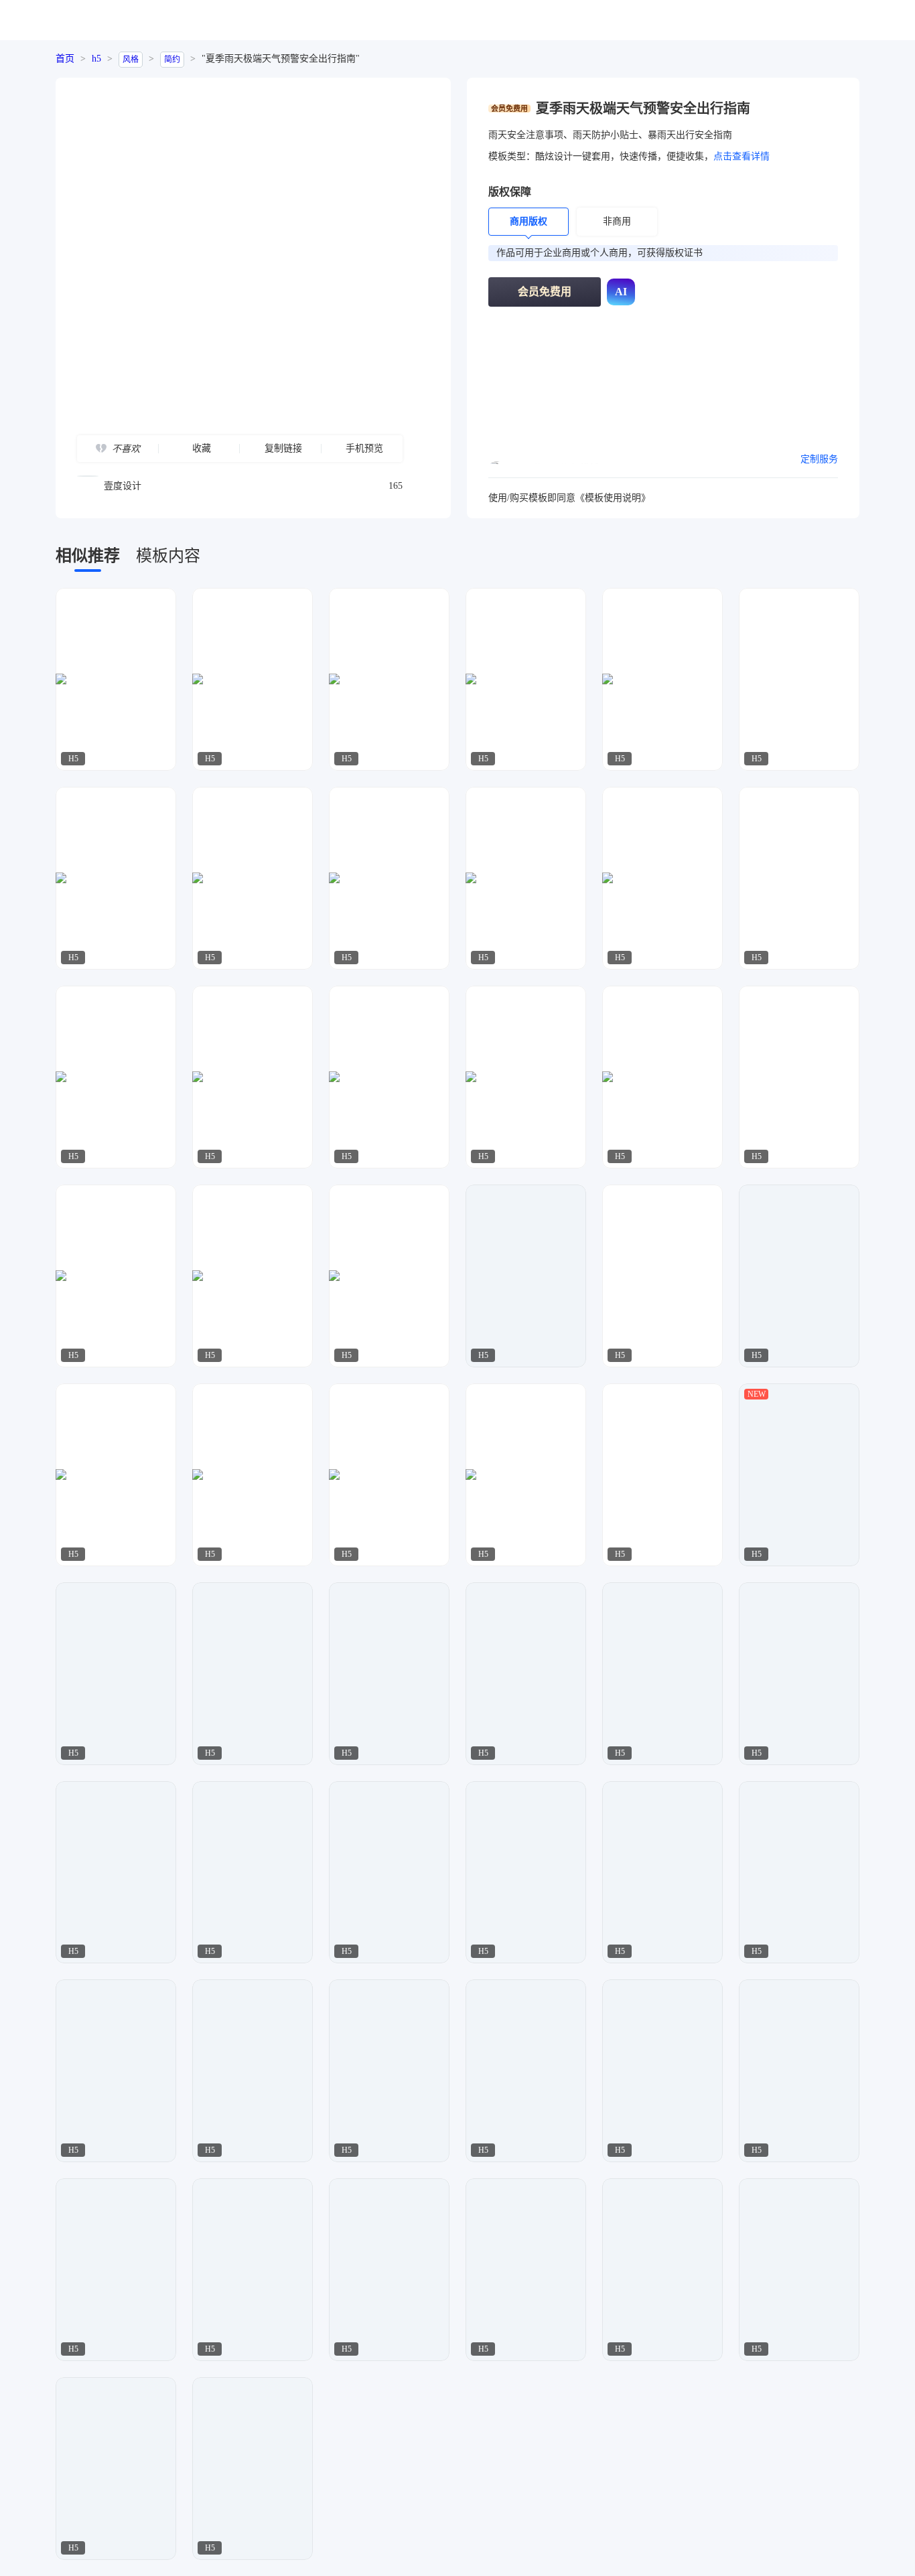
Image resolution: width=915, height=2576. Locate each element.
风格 (131, 60)
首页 (65, 59)
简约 (172, 60)
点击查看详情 (742, 156)
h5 (96, 59)
